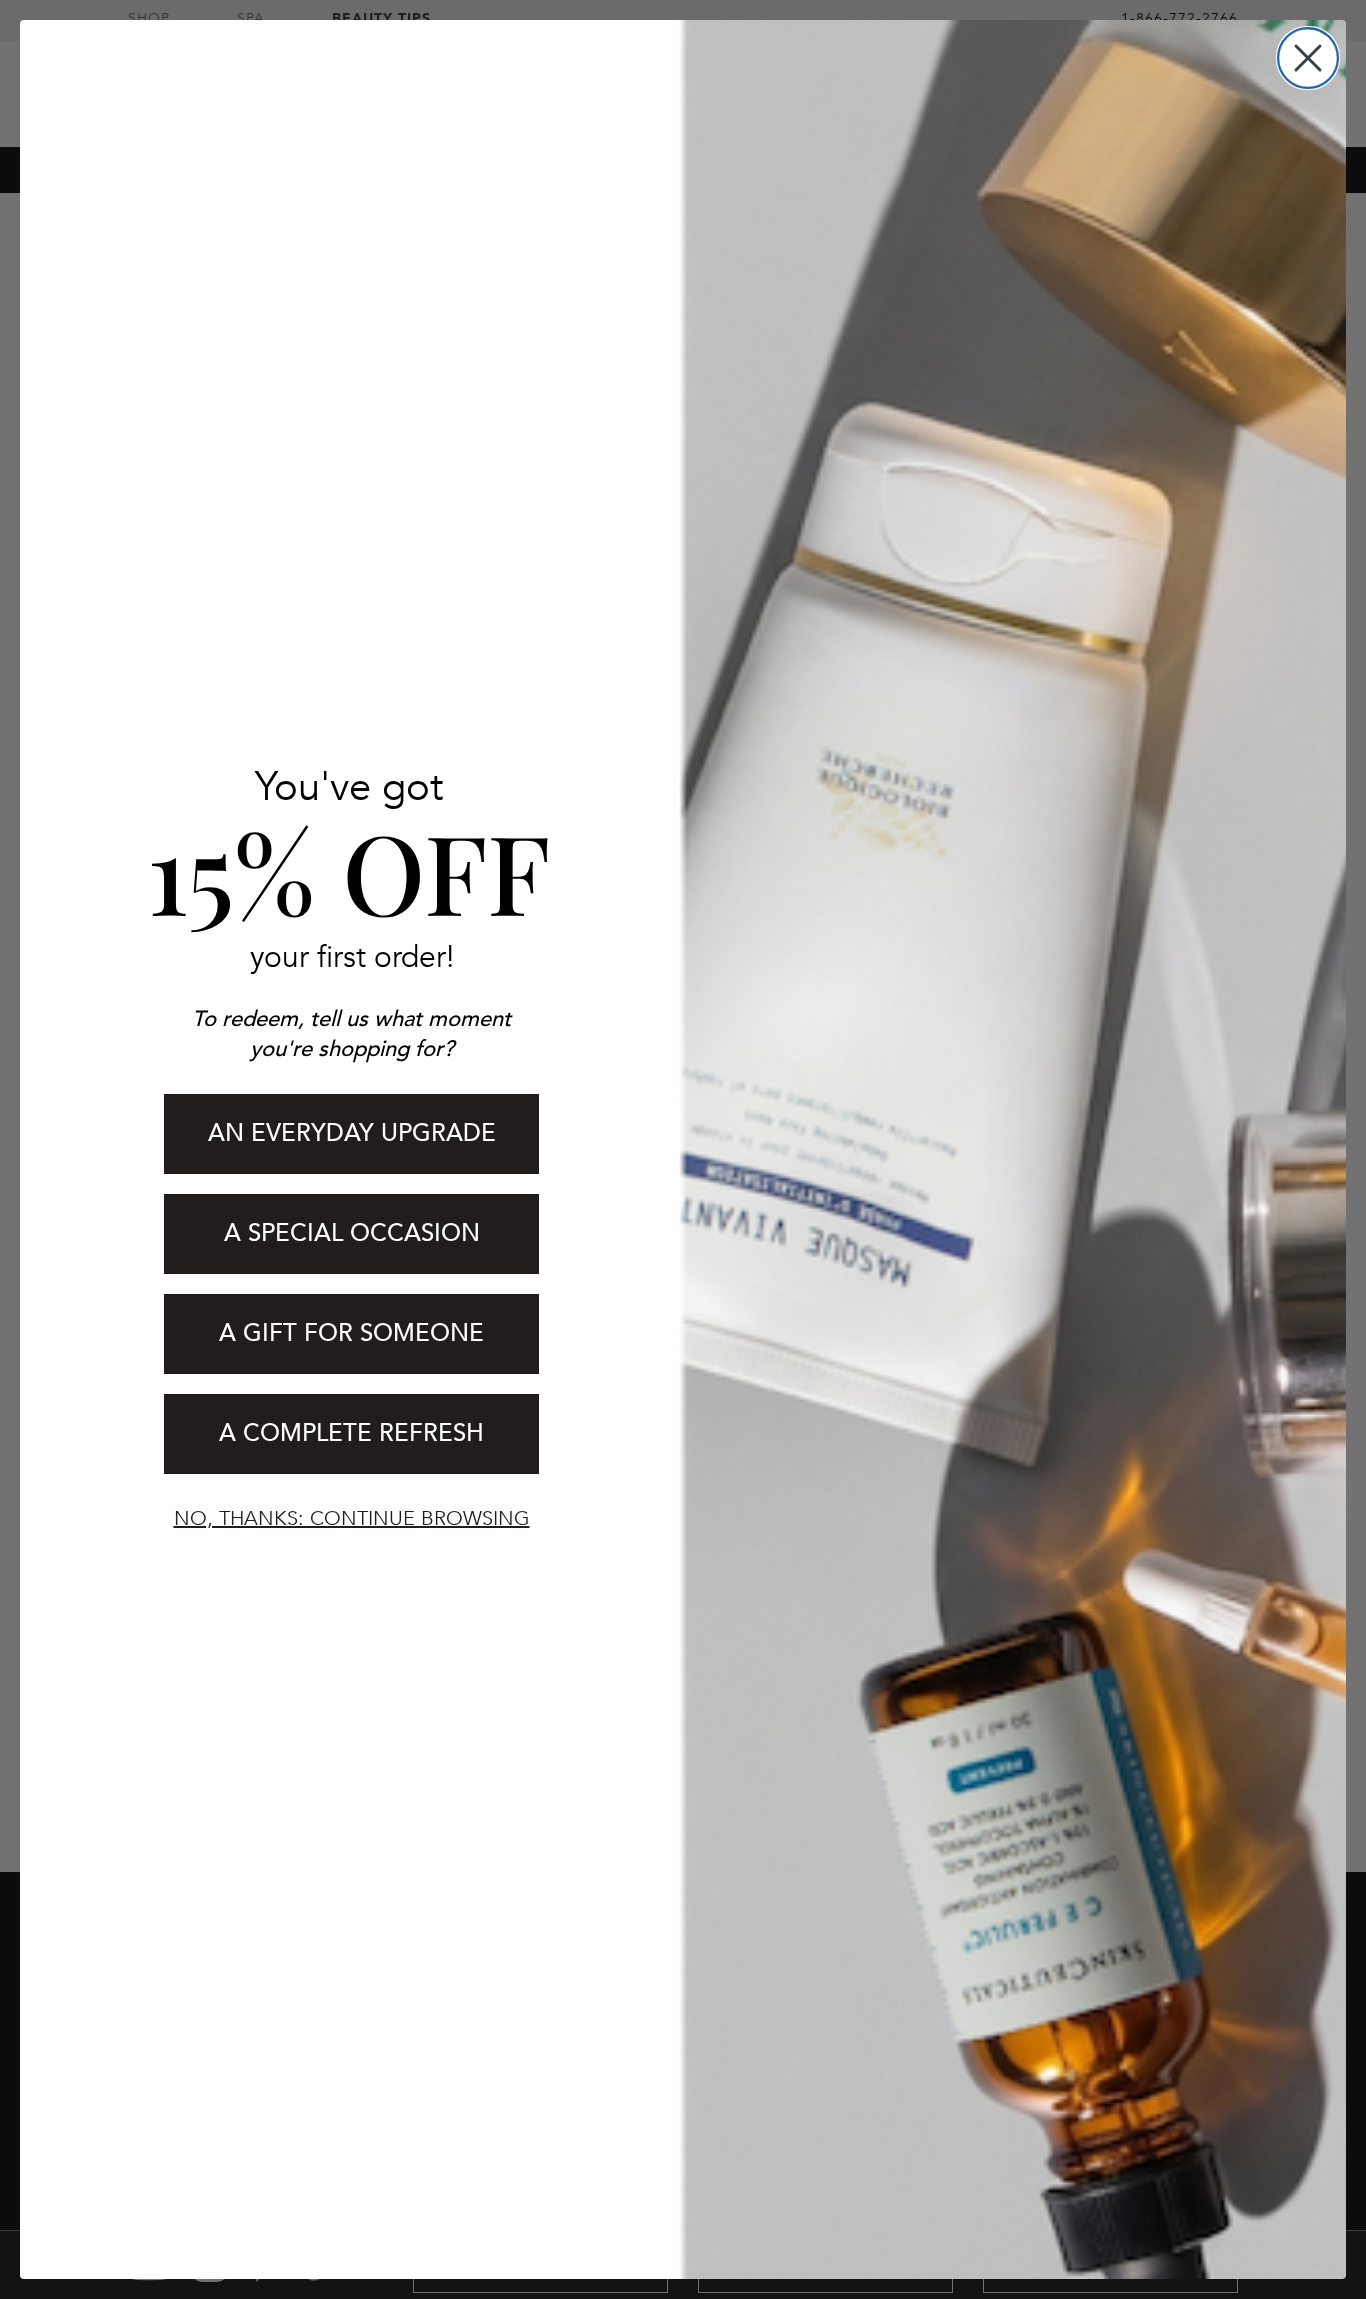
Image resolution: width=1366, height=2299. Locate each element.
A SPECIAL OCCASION (352, 1233)
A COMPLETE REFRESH (351, 1433)
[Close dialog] (1308, 58)
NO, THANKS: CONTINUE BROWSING (352, 1518)
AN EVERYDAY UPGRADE (352, 1133)
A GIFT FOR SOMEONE (351, 1333)
